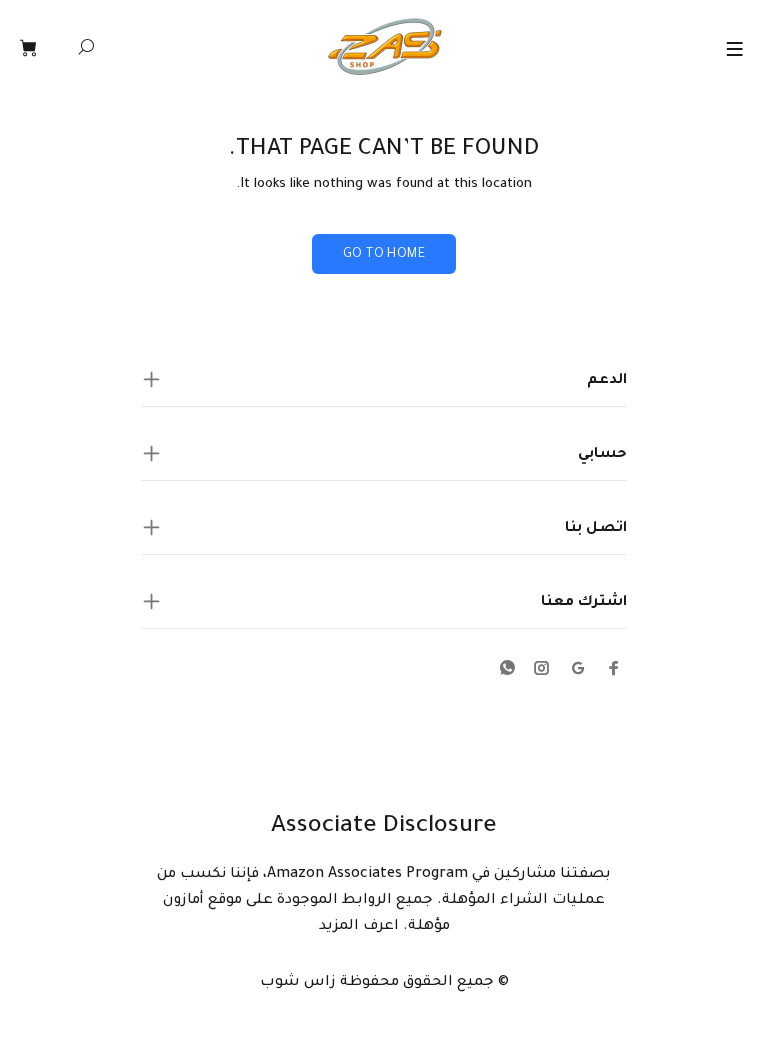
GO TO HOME (384, 255)
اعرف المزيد (359, 927)
